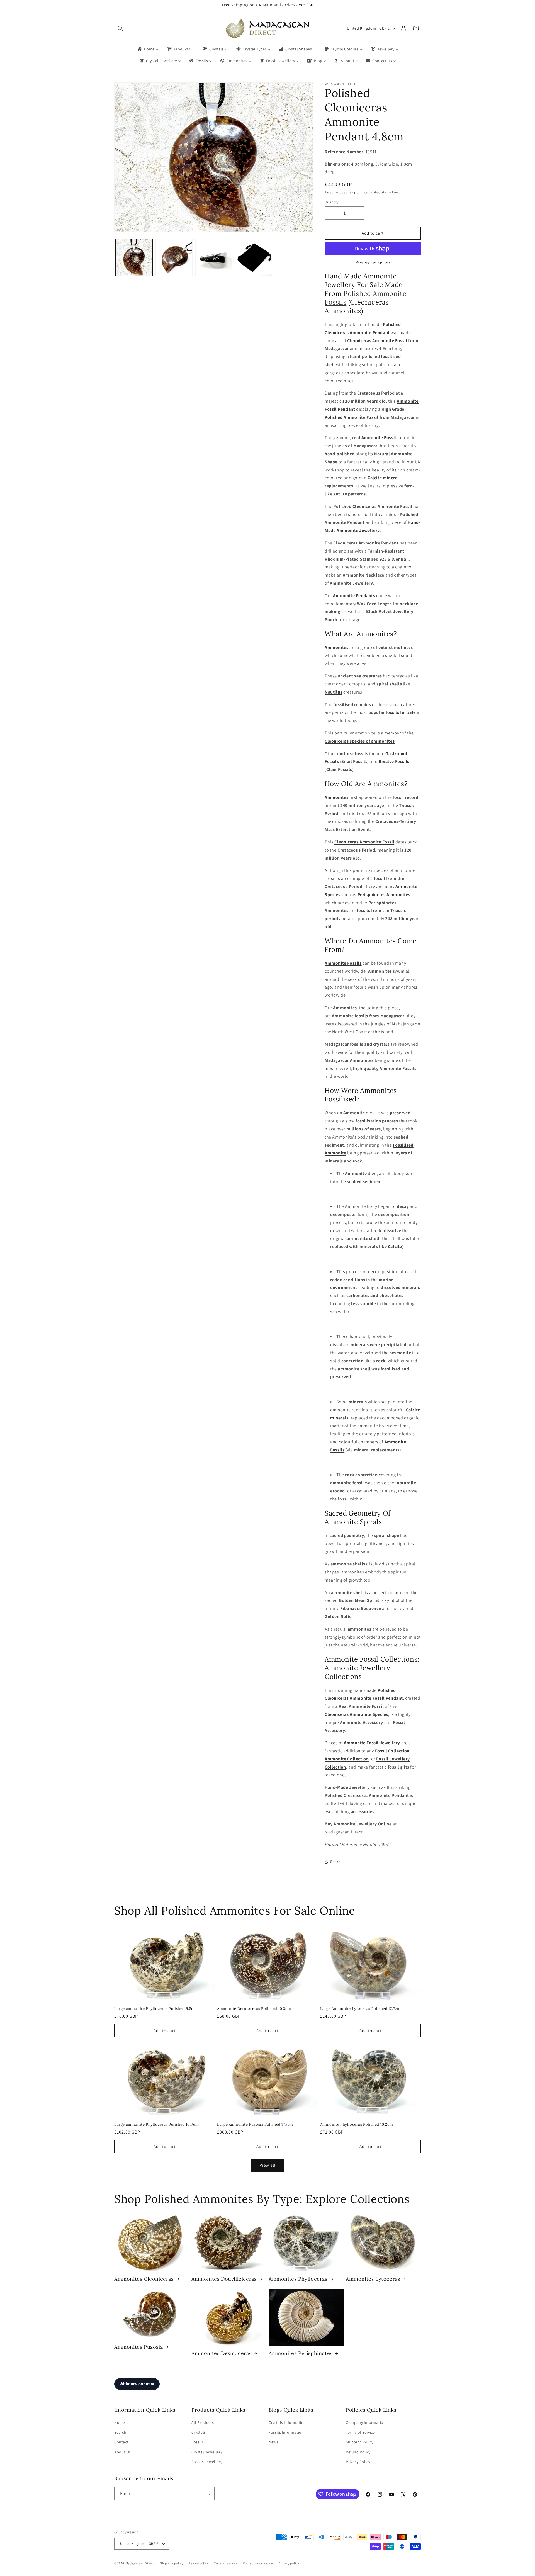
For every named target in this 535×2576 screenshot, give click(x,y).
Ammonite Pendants (354, 596)
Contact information (258, 2563)
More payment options (373, 262)
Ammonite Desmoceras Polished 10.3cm (254, 2009)
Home (120, 2422)
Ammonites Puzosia (138, 2347)
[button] (120, 28)
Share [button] (335, 1862)
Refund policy (199, 2563)
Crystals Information (287, 2422)
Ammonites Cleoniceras (144, 2279)
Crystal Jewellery (207, 2452)
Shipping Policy (360, 2442)
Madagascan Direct (140, 2563)
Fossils (198, 2442)
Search (120, 2432)
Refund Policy (358, 2452)
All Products (203, 2422)
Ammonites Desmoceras (221, 2353)
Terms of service (226, 2563)
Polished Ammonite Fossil (352, 417)
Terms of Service (360, 2432)
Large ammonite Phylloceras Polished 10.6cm (156, 2125)
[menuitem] (148, 49)
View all (268, 2165)
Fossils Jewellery (207, 2462)
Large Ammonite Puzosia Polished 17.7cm (255, 2125)
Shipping (357, 192)
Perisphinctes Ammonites (384, 895)
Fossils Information (286, 2432)
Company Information (366, 2422)
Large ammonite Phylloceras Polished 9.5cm (156, 2009)
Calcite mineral (383, 478)
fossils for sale (401, 712)
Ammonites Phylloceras (298, 2279)
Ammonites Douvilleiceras (224, 2279)
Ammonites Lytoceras (373, 2279)
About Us (123, 2452)
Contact (121, 2442)
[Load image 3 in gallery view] (214, 258)
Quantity (332, 202)
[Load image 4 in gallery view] (254, 258)
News (273, 2442)
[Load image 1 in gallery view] (134, 258)
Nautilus (334, 692)
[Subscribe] (208, 2494)
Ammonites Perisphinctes (301, 2353)
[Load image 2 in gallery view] (174, 258)
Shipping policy (172, 2563)
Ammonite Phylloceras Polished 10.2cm (357, 2125)
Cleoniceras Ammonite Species (356, 1714)
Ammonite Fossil (379, 438)
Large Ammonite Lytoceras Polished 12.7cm (360, 2009)
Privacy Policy (358, 2462)
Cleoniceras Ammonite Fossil (377, 341)
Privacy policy (289, 2563)
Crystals (199, 2432)
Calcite (395, 1246)
